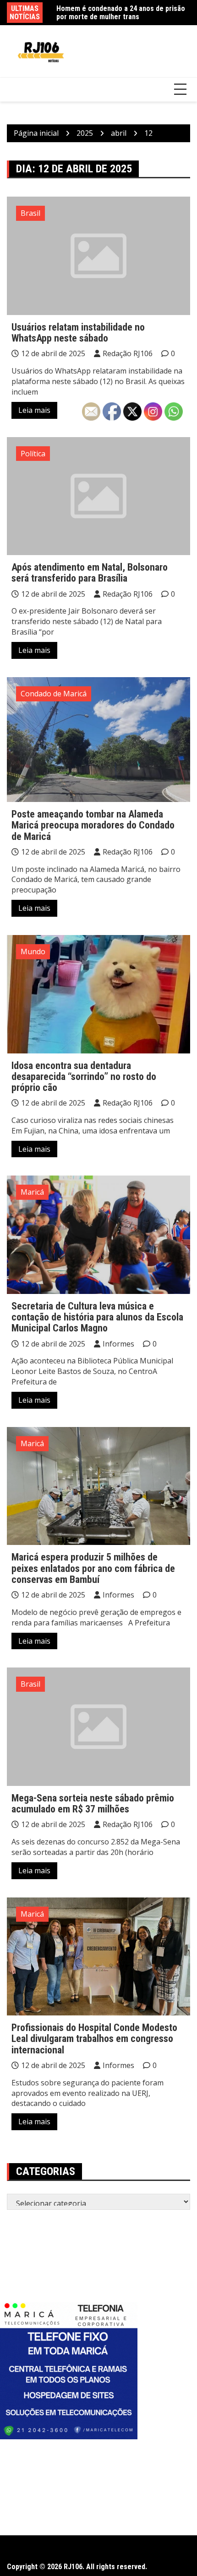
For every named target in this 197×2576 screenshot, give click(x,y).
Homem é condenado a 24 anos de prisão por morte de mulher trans (121, 13)
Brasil (30, 213)
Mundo (33, 951)
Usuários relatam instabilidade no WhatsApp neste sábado (78, 333)
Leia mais (34, 410)
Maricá (32, 1192)
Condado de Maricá (54, 694)
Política (33, 454)
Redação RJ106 (128, 353)
